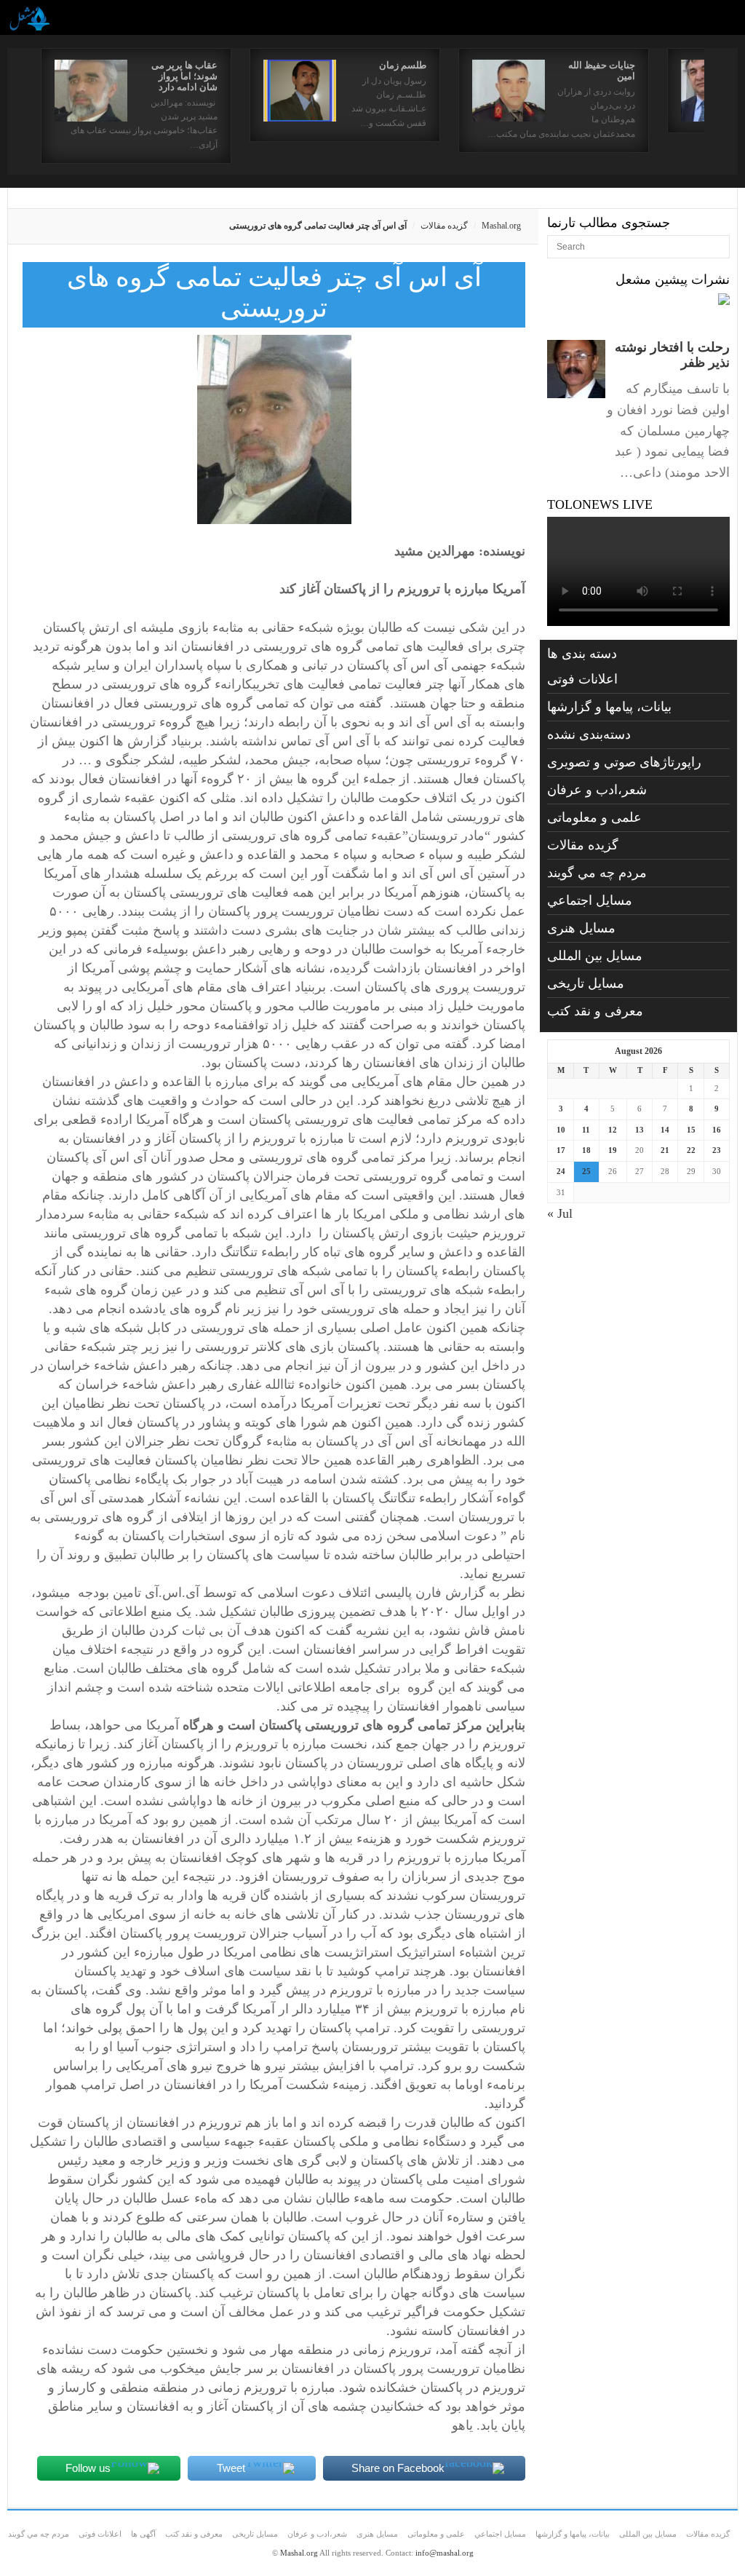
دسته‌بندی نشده (589, 734)
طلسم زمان (403, 65)
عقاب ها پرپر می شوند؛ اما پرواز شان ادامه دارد (184, 76)
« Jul (560, 1213)
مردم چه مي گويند (597, 873)
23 (717, 1150)
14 (665, 1130)
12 (613, 1130)
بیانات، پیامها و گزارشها (609, 707)
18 (586, 1150)
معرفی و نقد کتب (595, 1011)
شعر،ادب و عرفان (597, 790)
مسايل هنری (581, 928)
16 (717, 1130)
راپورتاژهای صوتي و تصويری (624, 762)
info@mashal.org (445, 2553)
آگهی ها (143, 2534)
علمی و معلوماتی (594, 817)
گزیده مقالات (444, 226)
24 (561, 1171)
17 (561, 1150)
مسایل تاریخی (586, 983)
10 (561, 1130)
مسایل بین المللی (595, 956)
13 (640, 1130)
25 (586, 1171)
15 (691, 1130)
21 (665, 1150)
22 (691, 1150)
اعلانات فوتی (582, 679)
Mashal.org (501, 226)
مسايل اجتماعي (590, 900)
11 (586, 1130)
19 (613, 1150)
